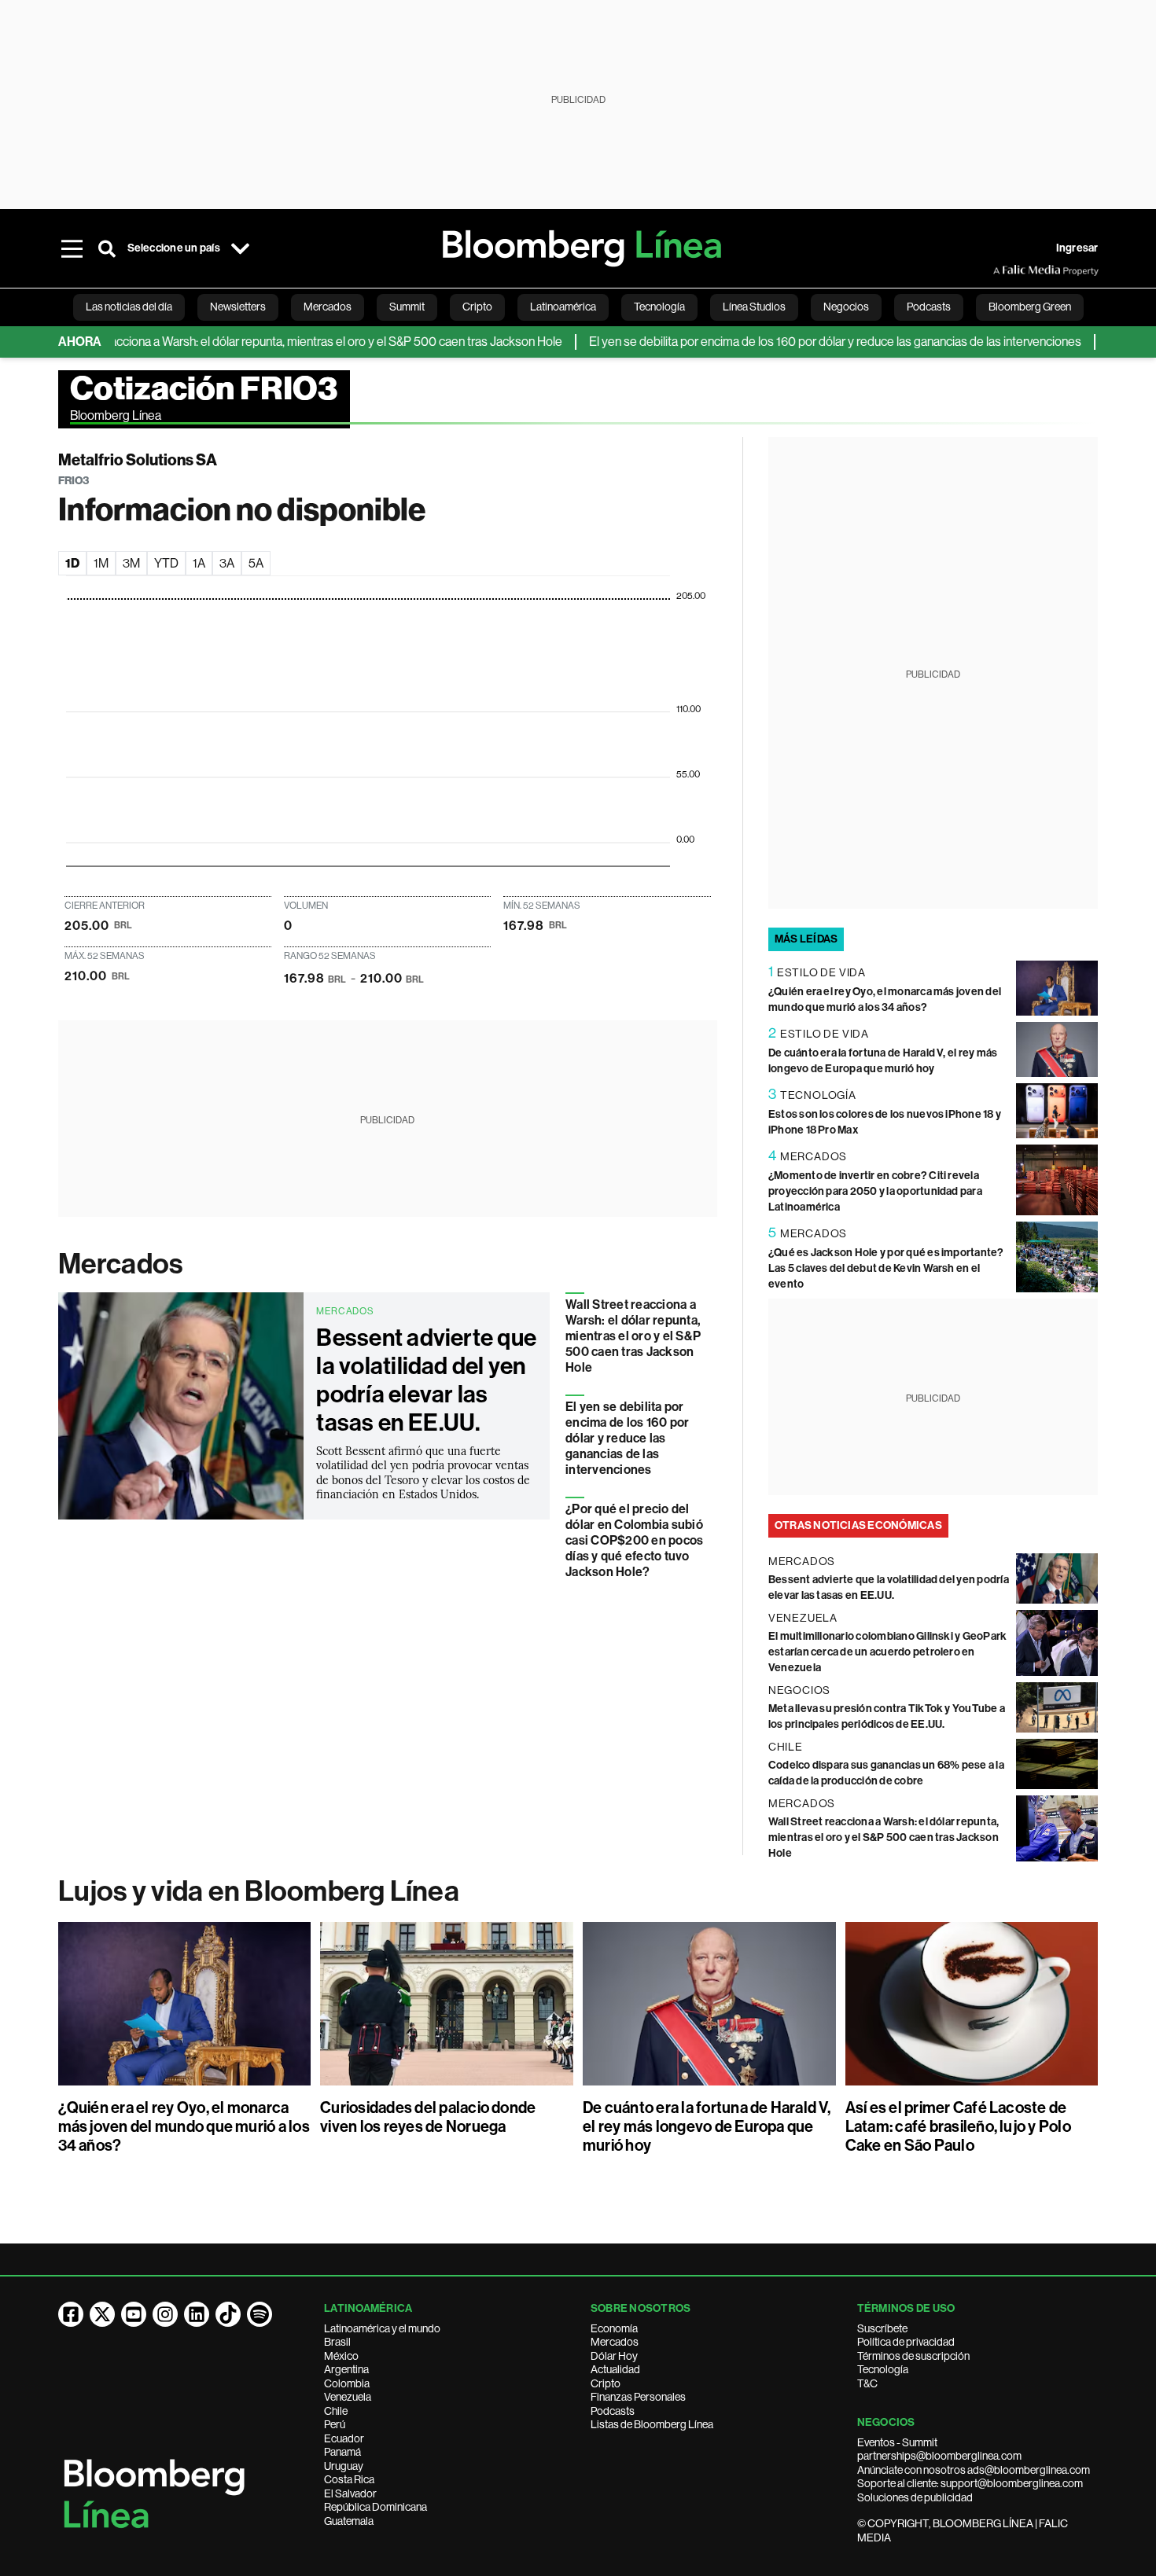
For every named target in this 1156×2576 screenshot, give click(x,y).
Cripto (606, 2383)
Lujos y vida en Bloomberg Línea (259, 1891)
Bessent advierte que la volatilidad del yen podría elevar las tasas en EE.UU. (426, 1380)
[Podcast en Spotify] (260, 2314)
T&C (867, 2383)
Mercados (121, 1264)
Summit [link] (407, 307)
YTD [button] (166, 563)
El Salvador (350, 2493)
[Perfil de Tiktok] (228, 2314)
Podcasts (613, 2411)
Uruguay (344, 2466)
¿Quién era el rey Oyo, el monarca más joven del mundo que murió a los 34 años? (184, 2126)
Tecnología (883, 2369)
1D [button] (72, 563)
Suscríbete (882, 2328)
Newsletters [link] (238, 307)
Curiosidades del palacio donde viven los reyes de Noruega (428, 2117)
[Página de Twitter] (102, 2314)
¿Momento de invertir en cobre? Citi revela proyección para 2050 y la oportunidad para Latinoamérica (875, 1191)
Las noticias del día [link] (129, 307)
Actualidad (615, 2369)
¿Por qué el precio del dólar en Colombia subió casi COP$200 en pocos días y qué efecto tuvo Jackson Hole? (634, 1540)
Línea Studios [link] (754, 307)
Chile (336, 2411)
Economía (614, 2328)
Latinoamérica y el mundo (382, 2328)
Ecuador (344, 2438)
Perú (335, 2424)
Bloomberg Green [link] (1030, 307)
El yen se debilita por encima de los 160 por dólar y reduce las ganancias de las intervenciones (793, 342)
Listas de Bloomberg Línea (652, 2424)
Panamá (342, 2452)
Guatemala (349, 2521)
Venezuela (348, 2397)
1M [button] (101, 563)
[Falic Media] (1004, 270)
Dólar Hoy (614, 2356)
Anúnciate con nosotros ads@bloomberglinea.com (974, 2470)
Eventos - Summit (897, 2442)
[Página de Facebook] (71, 2314)
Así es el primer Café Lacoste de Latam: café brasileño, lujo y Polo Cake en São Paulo (958, 2126)
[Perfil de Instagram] (165, 2314)
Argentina (346, 2369)
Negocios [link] (846, 307)
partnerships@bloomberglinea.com (939, 2456)
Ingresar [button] (1077, 248)
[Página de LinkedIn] (197, 2314)
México (341, 2356)
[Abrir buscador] (107, 248)
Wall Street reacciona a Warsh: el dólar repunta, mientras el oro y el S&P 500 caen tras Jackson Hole (633, 1336)
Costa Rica (349, 2479)
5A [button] (256, 563)
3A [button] (227, 563)
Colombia (347, 2383)
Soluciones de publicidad (915, 2497)
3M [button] (131, 563)
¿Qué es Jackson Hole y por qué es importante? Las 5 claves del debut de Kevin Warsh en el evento (886, 1268)
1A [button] (199, 563)
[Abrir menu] (72, 248)
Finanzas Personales (638, 2397)
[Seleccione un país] (241, 248)
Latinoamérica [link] (563, 307)
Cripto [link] (477, 307)
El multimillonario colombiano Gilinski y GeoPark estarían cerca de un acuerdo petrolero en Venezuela (888, 1652)
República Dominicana (376, 2507)
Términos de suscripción (913, 2356)
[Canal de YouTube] (134, 2314)
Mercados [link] (328, 307)
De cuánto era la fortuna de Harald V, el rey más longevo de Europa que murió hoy (707, 2126)
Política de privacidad (906, 2342)
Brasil (337, 2342)
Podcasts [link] (929, 307)
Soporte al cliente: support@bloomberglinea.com (970, 2483)
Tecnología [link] (659, 307)
